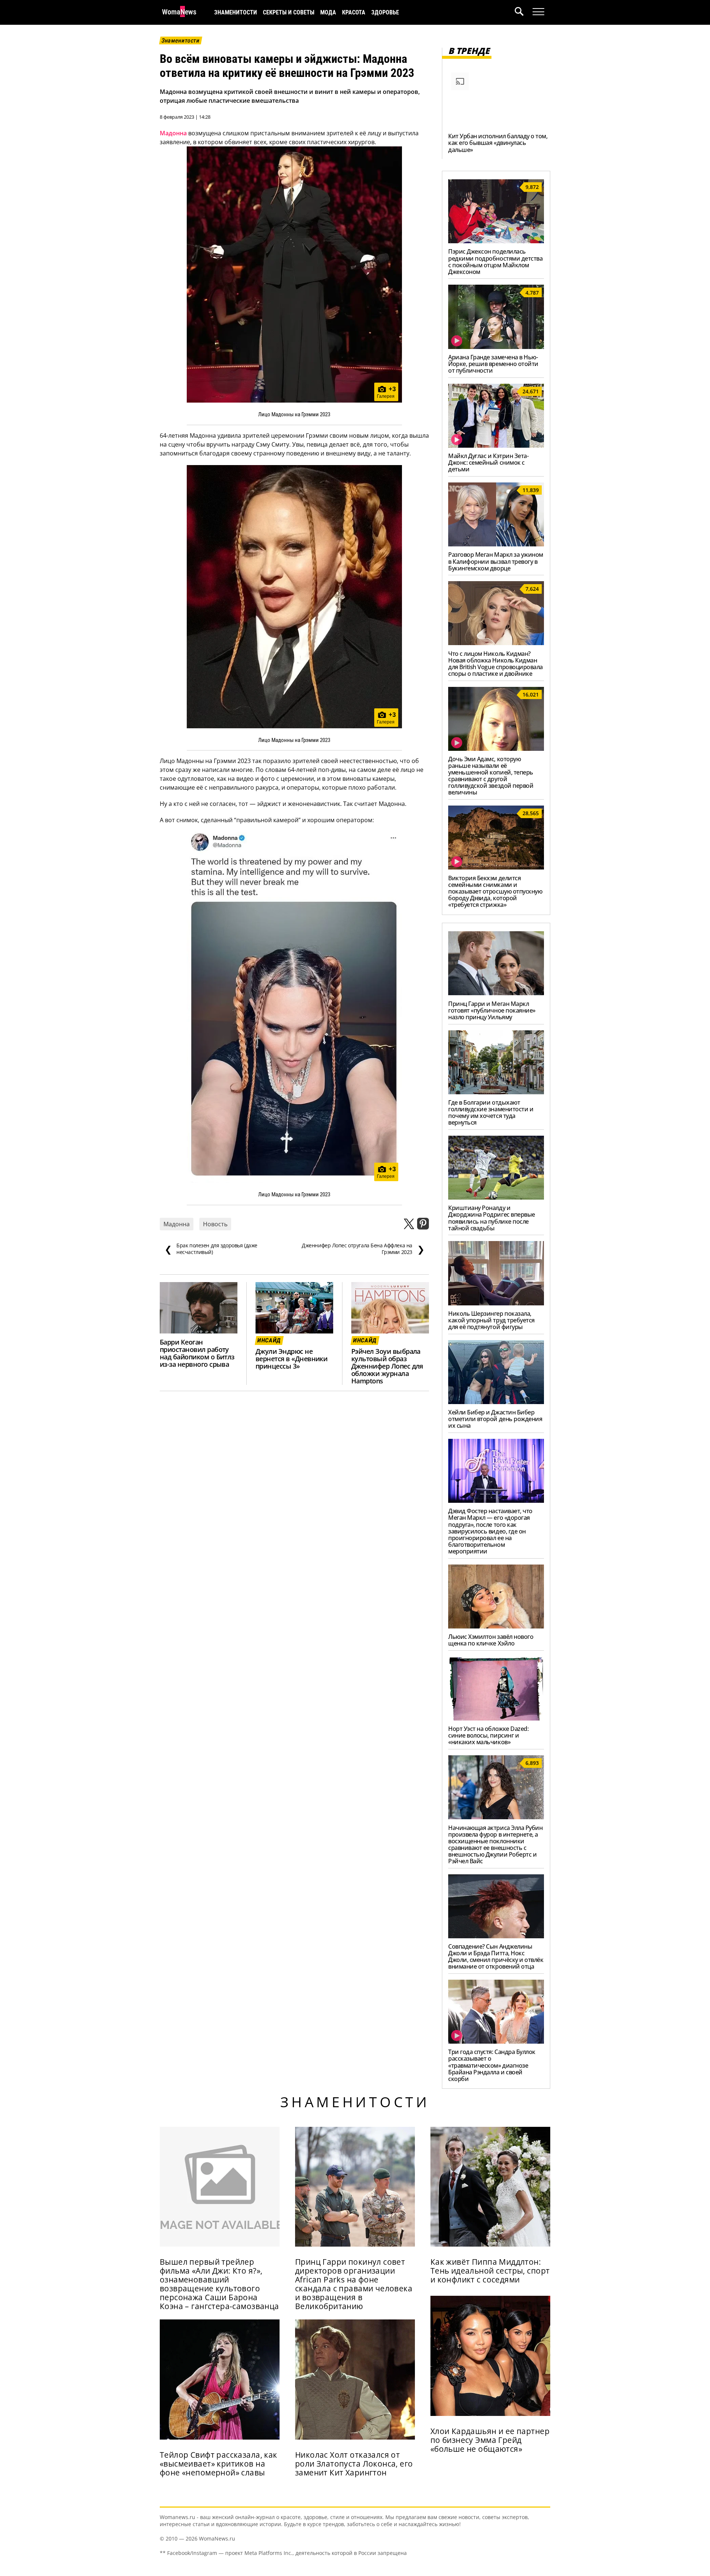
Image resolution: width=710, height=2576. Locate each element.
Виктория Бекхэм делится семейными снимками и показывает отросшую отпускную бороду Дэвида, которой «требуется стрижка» (495, 891)
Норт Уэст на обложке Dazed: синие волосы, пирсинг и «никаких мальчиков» (488, 1735)
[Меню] (538, 12)
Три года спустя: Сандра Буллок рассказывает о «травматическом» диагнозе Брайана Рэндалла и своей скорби (492, 2065)
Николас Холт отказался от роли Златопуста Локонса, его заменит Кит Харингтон (354, 2464)
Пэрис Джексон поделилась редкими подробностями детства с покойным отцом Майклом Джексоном (495, 261)
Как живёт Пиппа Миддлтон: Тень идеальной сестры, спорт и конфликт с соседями (490, 2271)
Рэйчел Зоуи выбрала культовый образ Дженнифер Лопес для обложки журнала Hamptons (387, 1366)
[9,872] (496, 241)
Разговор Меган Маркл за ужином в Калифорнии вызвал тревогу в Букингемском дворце (496, 561)
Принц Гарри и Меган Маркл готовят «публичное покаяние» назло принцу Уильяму (492, 1010)
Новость (215, 1224)
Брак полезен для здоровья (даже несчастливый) (211, 1249)
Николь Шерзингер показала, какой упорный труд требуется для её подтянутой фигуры (491, 1320)
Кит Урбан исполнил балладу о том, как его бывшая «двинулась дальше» (498, 143)
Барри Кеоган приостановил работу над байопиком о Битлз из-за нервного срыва (197, 1353)
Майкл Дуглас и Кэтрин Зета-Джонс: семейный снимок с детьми (488, 462)
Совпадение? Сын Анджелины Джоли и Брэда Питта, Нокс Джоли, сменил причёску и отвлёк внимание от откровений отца (496, 1956)
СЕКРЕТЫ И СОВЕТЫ (289, 12)
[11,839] (496, 544)
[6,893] (496, 1817)
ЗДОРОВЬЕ (385, 12)
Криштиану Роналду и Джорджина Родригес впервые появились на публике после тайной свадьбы (492, 1218)
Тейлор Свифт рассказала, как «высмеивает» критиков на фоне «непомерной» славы (219, 2464)
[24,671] (496, 445)
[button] (524, 12)
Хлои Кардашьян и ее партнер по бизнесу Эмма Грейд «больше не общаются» (490, 2440)
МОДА (328, 12)
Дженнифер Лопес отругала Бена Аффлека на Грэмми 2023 (363, 1249)
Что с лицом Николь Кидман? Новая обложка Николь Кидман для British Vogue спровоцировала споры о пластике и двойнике (496, 664)
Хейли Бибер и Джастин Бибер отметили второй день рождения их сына (495, 1419)
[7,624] (496, 643)
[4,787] (496, 347)
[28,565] (496, 867)
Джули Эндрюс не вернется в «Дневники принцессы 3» (291, 1359)
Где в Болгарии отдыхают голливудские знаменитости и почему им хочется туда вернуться (491, 1112)
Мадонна (173, 133)
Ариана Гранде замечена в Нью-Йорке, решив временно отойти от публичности (493, 364)
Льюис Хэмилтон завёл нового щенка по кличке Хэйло (491, 1640)
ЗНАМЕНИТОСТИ (236, 12)
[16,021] (496, 749)
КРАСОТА (354, 12)
